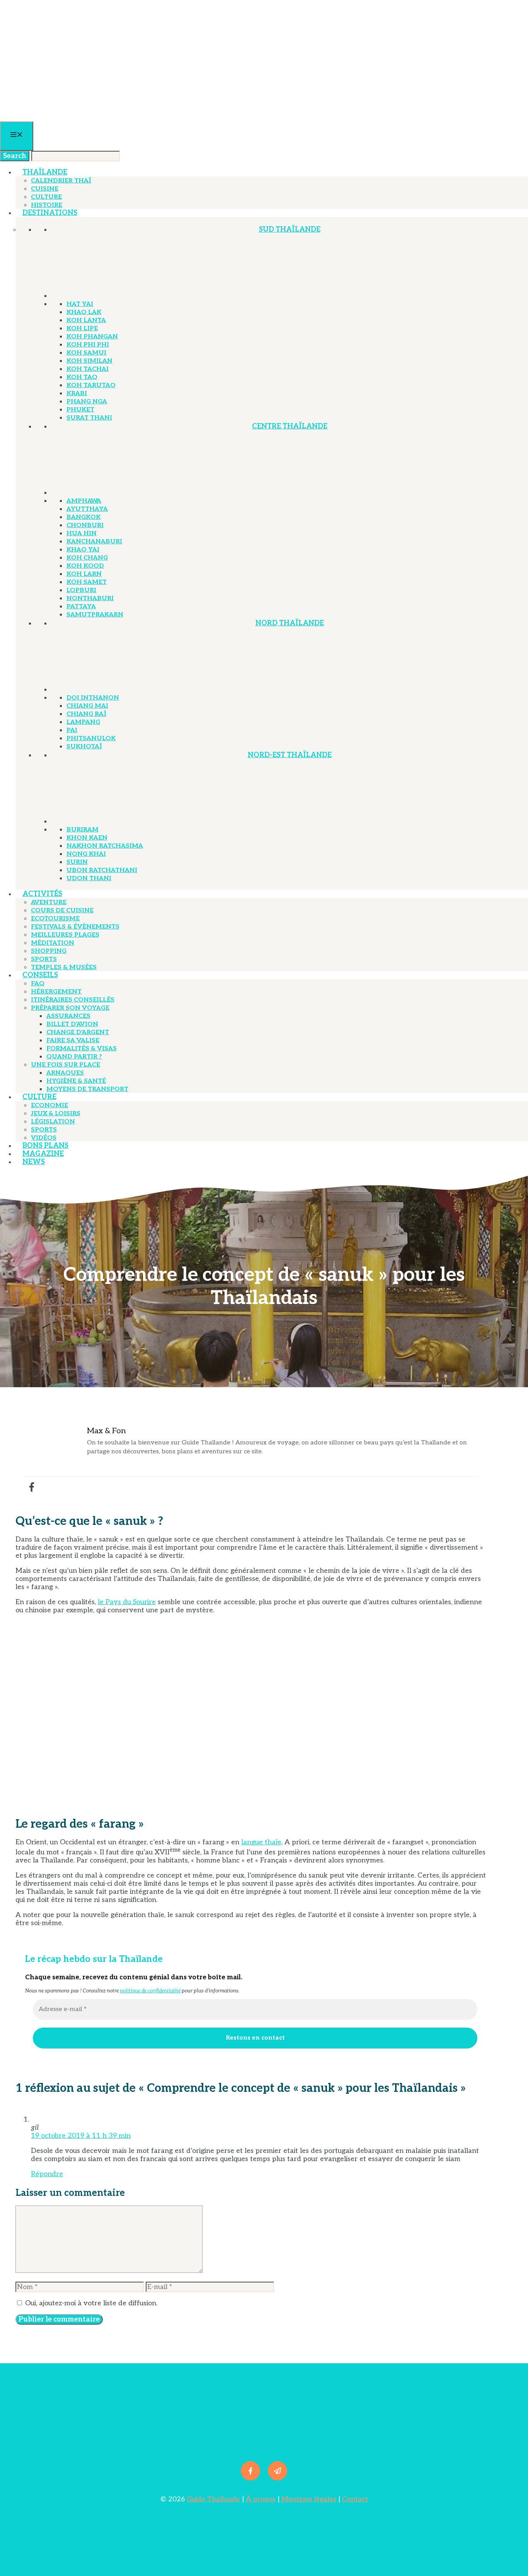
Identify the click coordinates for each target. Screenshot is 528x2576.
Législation (53, 1122)
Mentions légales (308, 2499)
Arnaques (65, 1073)
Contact (355, 2499)
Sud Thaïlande (290, 230)
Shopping (49, 951)
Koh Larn (84, 574)
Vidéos (44, 1138)
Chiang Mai (87, 706)
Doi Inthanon (93, 698)
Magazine (43, 1154)
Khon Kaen (87, 838)
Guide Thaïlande (213, 2499)
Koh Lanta (86, 320)
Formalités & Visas (82, 1049)
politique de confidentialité (150, 1991)
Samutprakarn (95, 615)
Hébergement (56, 992)
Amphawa (84, 501)
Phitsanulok (91, 738)
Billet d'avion (72, 1024)
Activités (42, 894)
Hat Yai (80, 304)
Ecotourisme (55, 919)
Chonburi (85, 525)
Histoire (47, 205)
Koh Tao (82, 377)
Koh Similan (89, 361)
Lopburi (81, 590)
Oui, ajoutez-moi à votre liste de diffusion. (90, 2303)
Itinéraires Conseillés (73, 1000)
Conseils (40, 975)
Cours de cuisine (62, 911)
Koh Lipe (82, 329)
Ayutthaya (87, 509)
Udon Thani (89, 878)
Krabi (77, 393)
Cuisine (45, 189)
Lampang (83, 722)
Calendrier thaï (61, 181)
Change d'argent (78, 1032)
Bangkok (83, 517)
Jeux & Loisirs (56, 1114)
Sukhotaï (84, 747)
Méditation (53, 943)
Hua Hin (82, 533)
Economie (49, 1105)
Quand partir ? (74, 1057)
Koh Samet (87, 582)
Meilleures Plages (65, 935)
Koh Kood (85, 566)
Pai (72, 730)
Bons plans (45, 1146)
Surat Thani (89, 418)
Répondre (47, 2174)
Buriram (83, 830)
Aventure (49, 902)
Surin (77, 862)
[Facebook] (32, 1487)
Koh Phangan (92, 337)
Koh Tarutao (91, 385)
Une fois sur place (66, 1065)
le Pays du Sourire (127, 1602)
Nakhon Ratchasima (105, 846)
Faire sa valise (73, 1040)
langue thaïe (261, 1842)
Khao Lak (84, 312)
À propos (261, 2499)
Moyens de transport (87, 1089)
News (34, 1162)
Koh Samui (86, 353)
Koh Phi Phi (88, 345)
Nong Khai (86, 854)
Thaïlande (45, 172)
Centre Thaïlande (290, 426)
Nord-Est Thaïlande (290, 755)
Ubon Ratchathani (102, 870)
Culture (46, 197)
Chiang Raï (86, 714)
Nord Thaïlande (290, 623)
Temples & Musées (64, 967)
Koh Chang (87, 558)
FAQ (38, 984)
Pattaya (81, 607)
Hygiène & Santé (76, 1081)
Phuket (80, 410)
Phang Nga (87, 402)
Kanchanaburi (94, 542)
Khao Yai (83, 550)
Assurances (68, 1016)
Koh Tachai (88, 369)
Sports (44, 959)
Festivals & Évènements (75, 927)
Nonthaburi (90, 598)
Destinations (50, 213)
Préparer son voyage (70, 1008)
